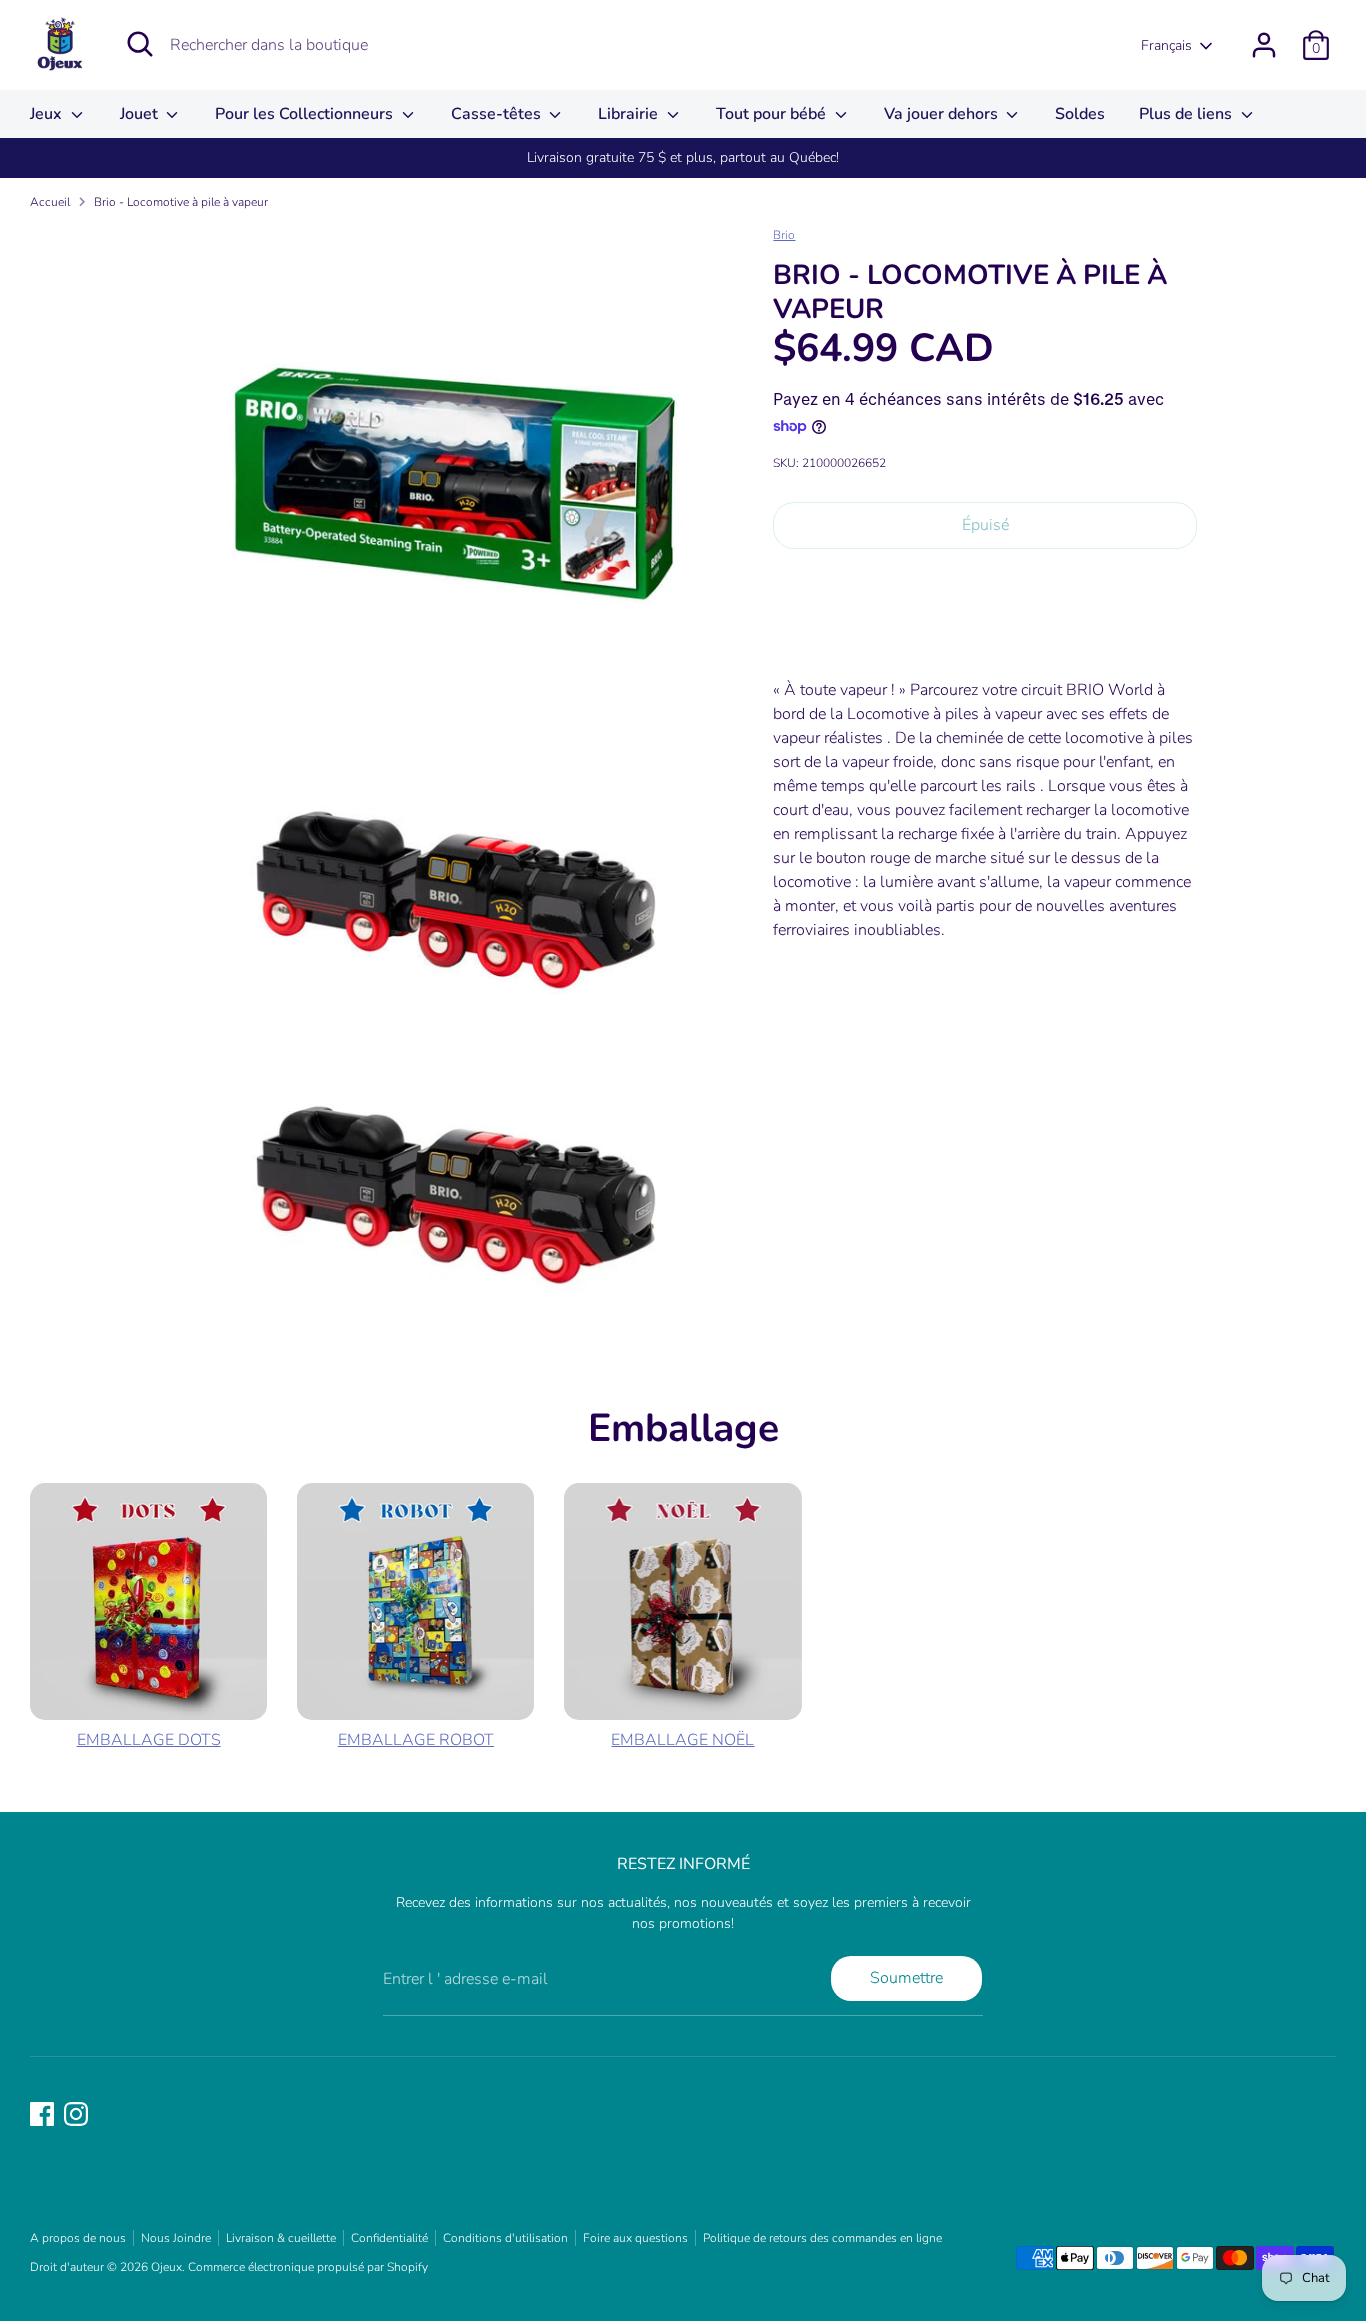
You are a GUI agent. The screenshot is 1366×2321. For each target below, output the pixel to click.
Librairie (630, 114)
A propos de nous (78, 2238)
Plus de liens (1187, 114)
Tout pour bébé (773, 114)
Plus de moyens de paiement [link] (985, 634)
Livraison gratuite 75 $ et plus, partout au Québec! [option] (683, 157)
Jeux (48, 114)
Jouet (141, 114)
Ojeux (166, 2267)
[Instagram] (76, 2114)
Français (1166, 45)
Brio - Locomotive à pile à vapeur (181, 202)
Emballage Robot (416, 1740)
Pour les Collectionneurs (306, 114)
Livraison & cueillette (281, 2238)
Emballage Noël (682, 1740)
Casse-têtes (498, 114)
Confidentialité (389, 2238)
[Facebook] (42, 2114)
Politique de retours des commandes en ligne (822, 2238)
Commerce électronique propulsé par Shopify (308, 2267)
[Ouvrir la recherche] (140, 44)
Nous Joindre (176, 2238)
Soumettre (906, 1978)
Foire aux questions (635, 2238)
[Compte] (1264, 45)
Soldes (1080, 114)
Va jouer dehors (943, 114)
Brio (784, 235)
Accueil (50, 202)
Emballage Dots (149, 1740)
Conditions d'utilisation (505, 2238)
